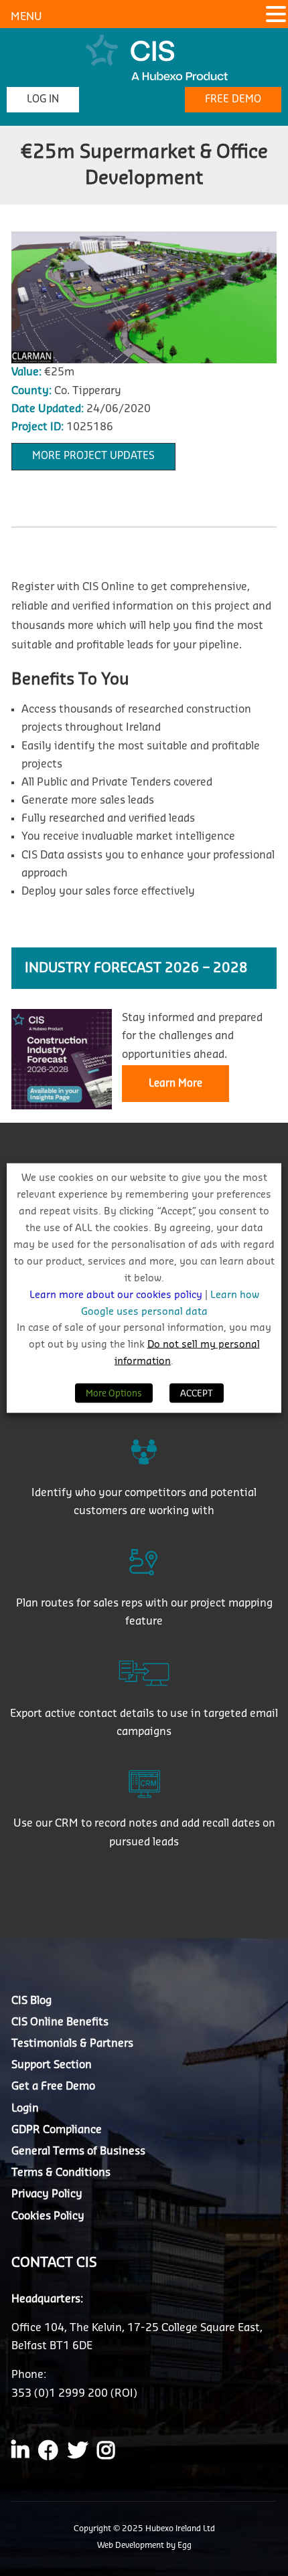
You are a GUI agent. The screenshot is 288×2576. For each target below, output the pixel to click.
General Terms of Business (78, 2151)
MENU (26, 17)
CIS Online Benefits (60, 2022)
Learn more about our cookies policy (117, 1294)
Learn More (175, 1084)
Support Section (52, 2065)
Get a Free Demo (53, 2086)
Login (25, 2108)
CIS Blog (31, 2001)
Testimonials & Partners (72, 2043)
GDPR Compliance (57, 2130)
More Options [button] (114, 1393)
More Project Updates (93, 456)
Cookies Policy (48, 2216)
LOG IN (43, 99)
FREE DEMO (233, 99)
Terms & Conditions (61, 2173)
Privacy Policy (47, 2194)
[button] (276, 16)
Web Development (132, 2545)
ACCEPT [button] (197, 1393)
